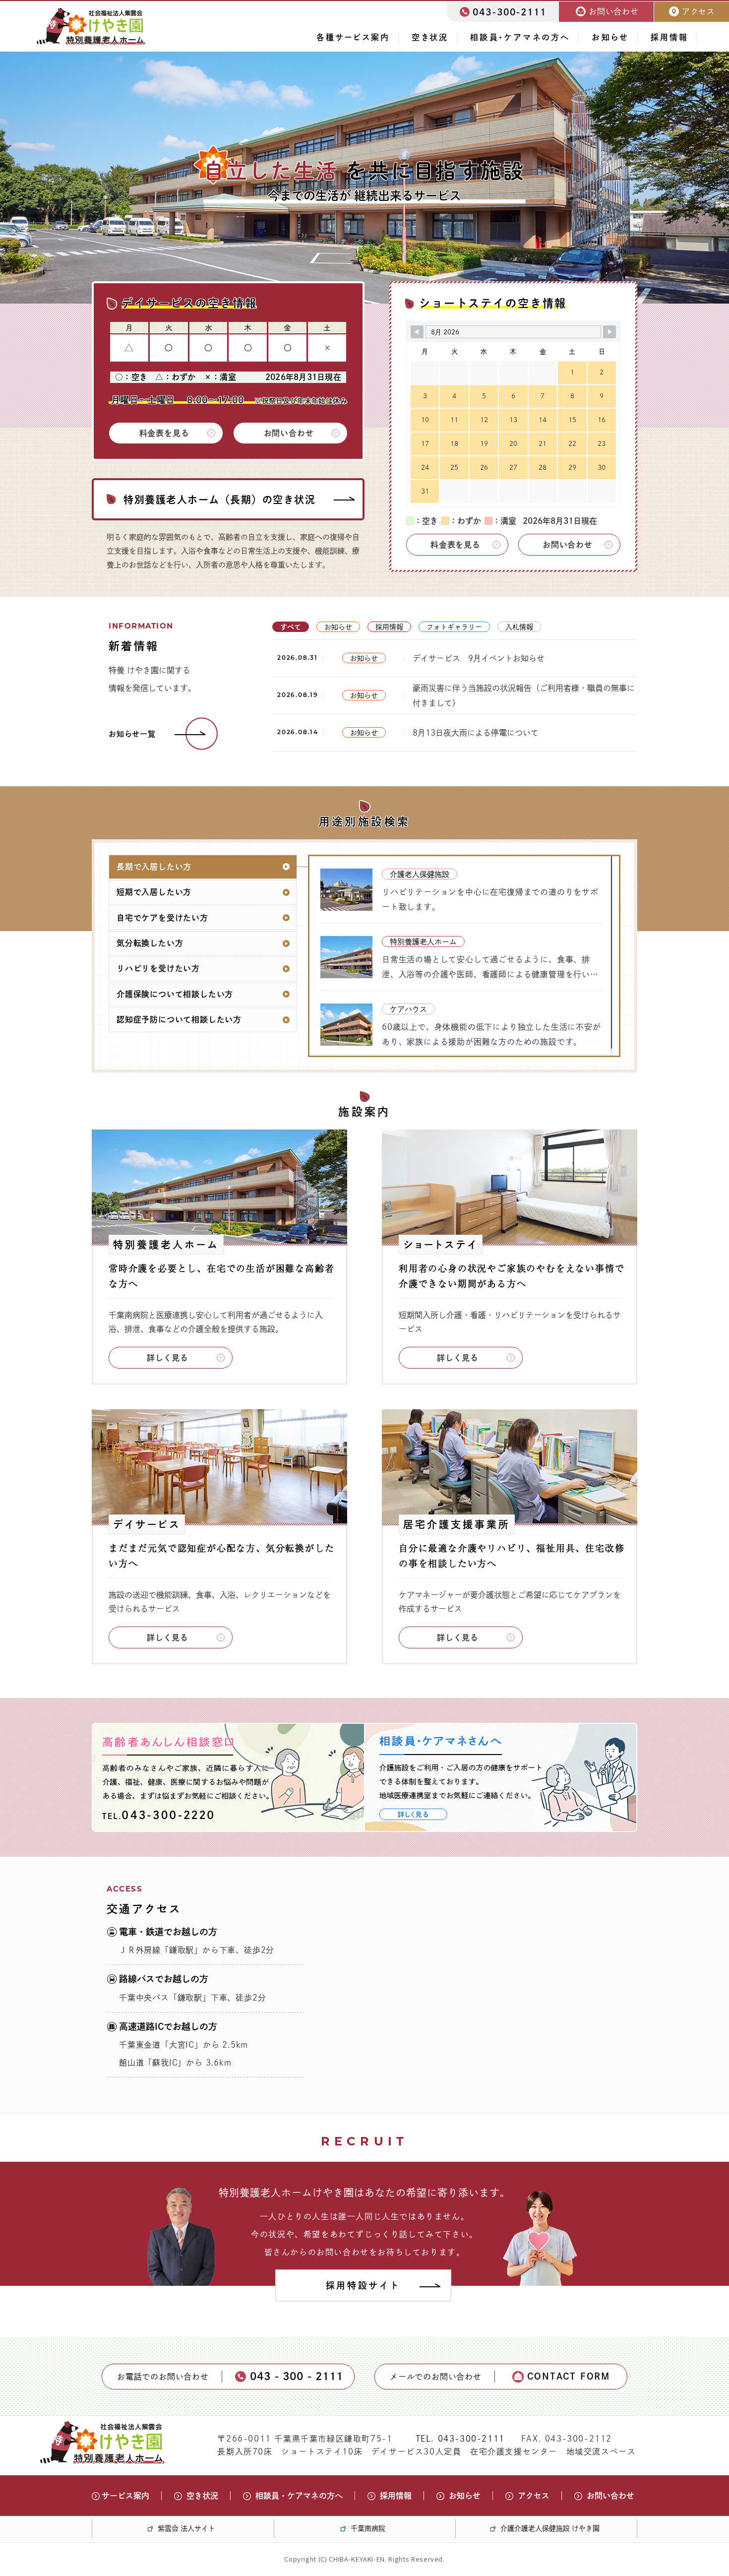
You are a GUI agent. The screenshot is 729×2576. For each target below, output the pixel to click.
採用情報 (669, 37)
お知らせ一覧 (132, 734)
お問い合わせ (289, 433)
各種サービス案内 (353, 37)
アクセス (534, 2496)
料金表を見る (164, 433)
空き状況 (430, 37)
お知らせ (610, 37)
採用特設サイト (363, 2285)
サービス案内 (125, 2496)
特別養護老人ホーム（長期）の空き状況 (219, 500)
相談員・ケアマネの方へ (520, 37)
